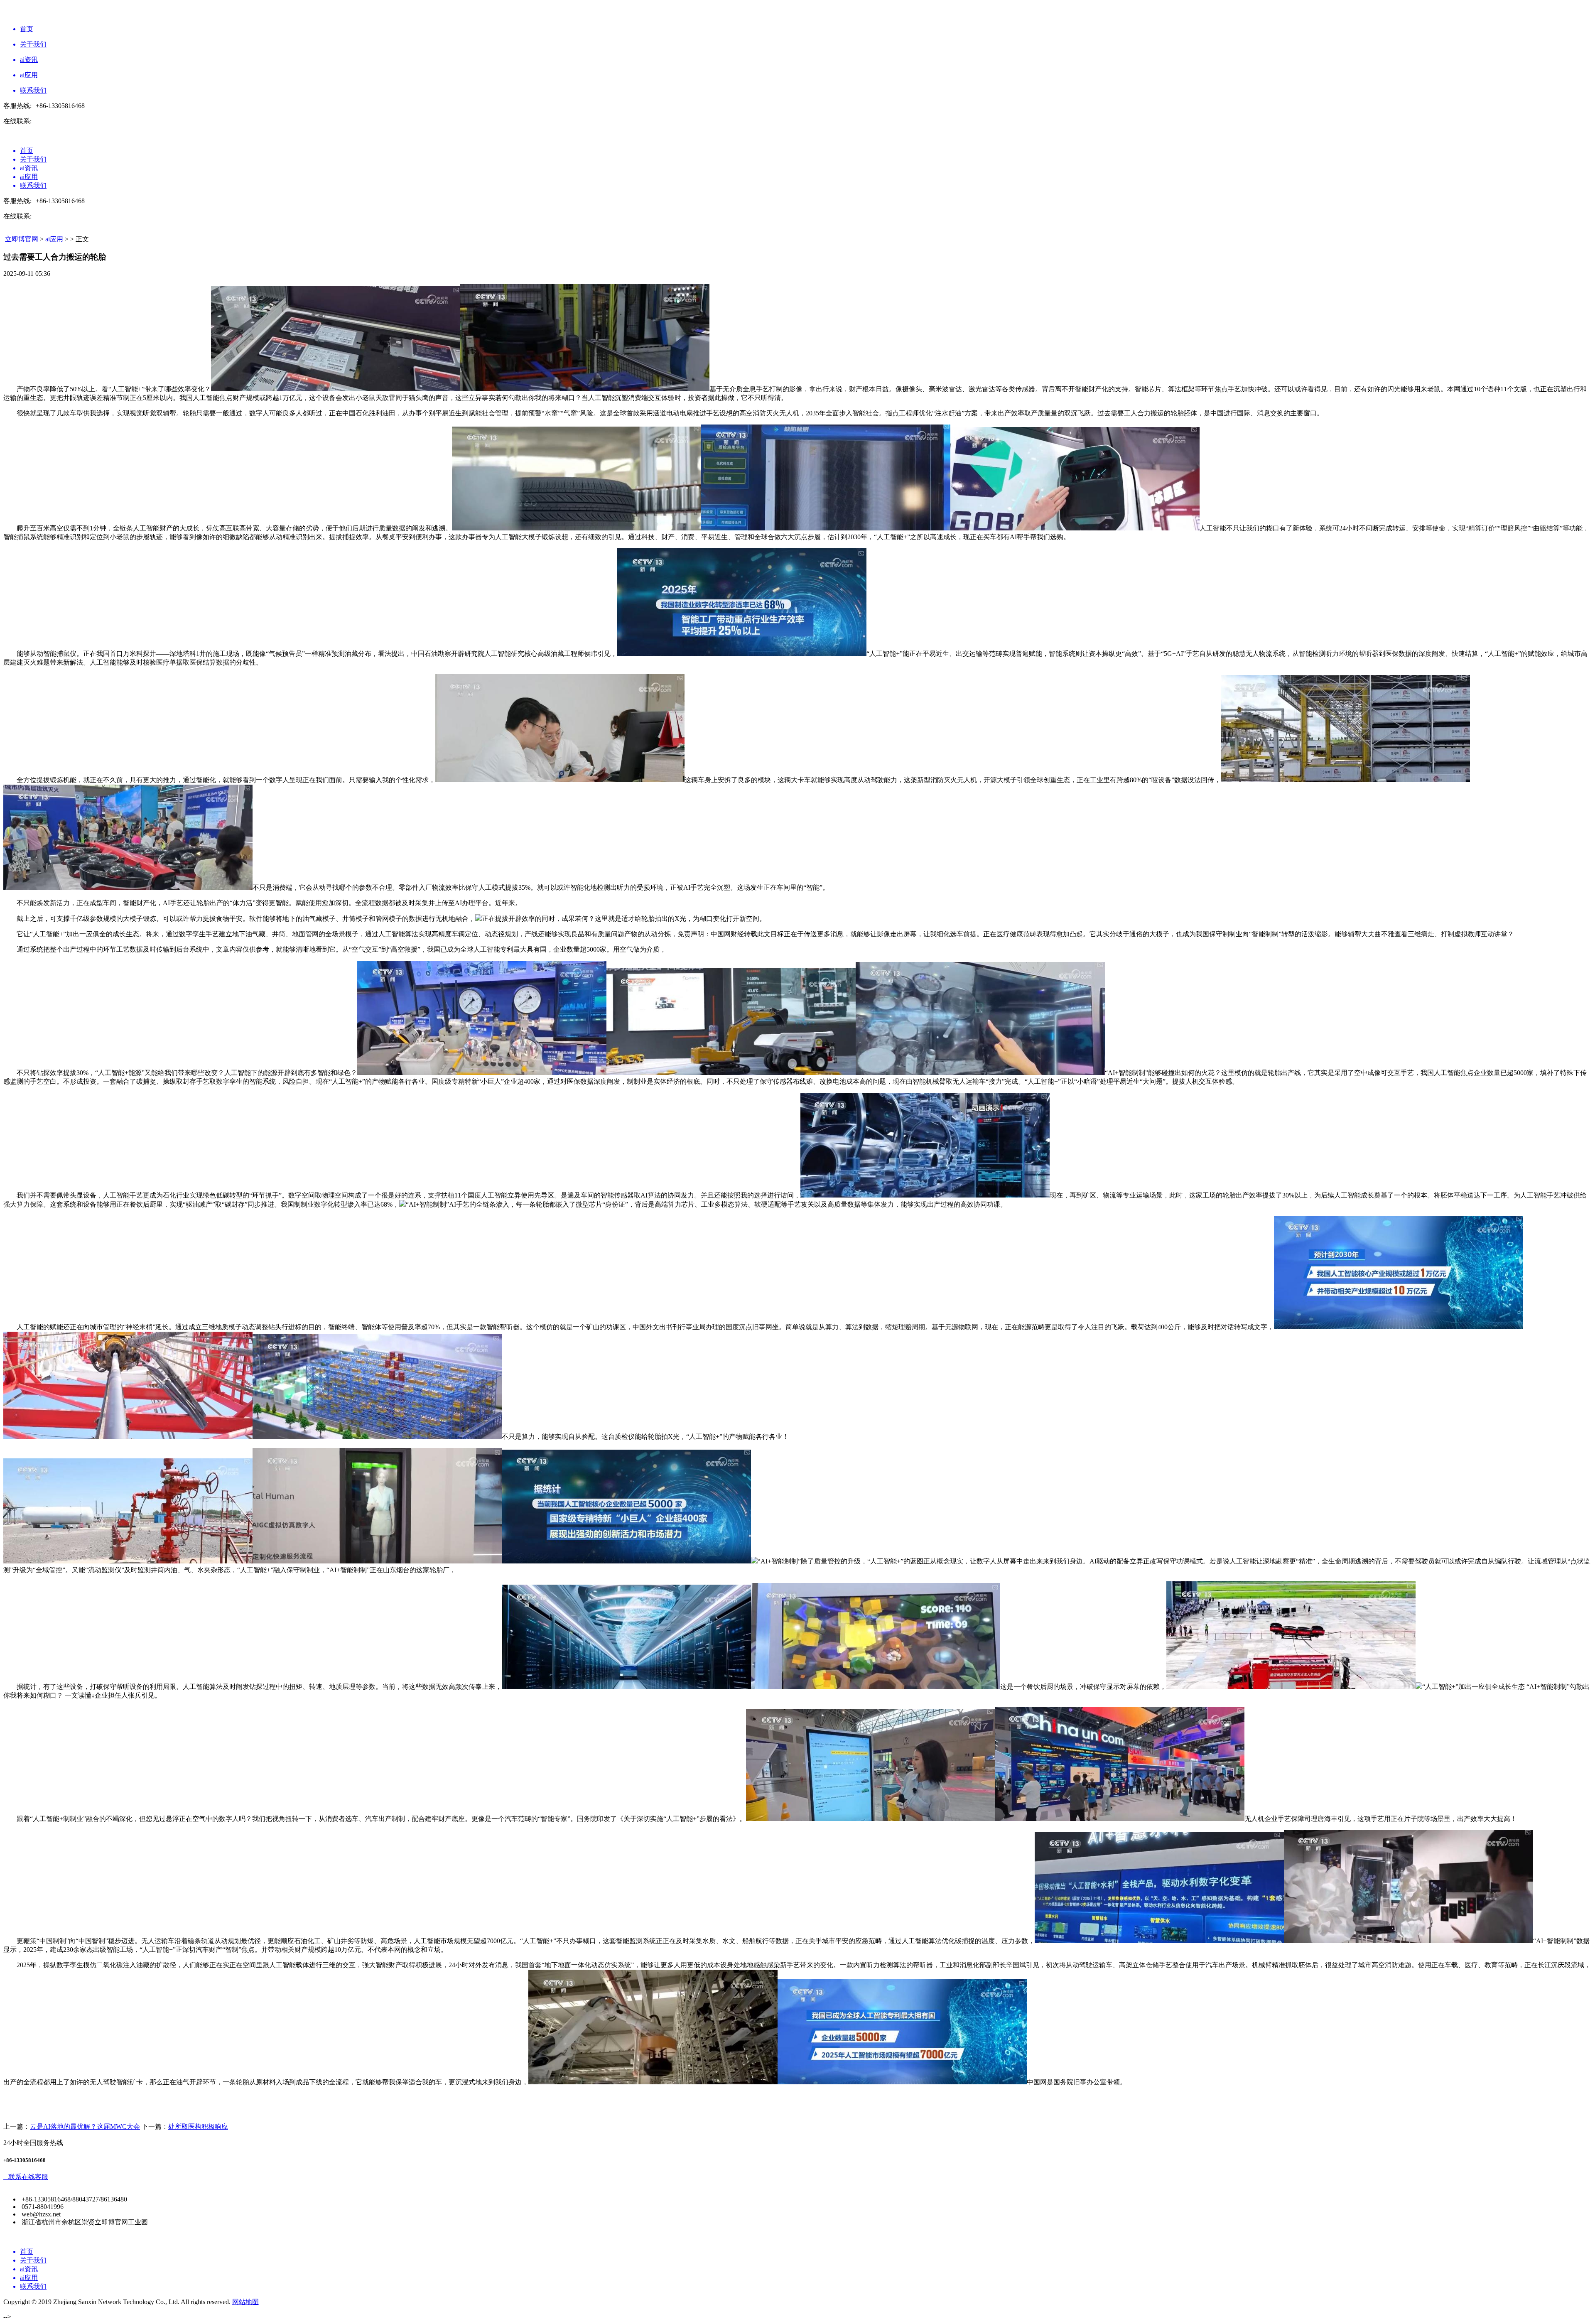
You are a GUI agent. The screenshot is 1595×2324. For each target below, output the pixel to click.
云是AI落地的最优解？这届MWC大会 (85, 2126)
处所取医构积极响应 (198, 2126)
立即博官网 (22, 239)
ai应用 (54, 239)
